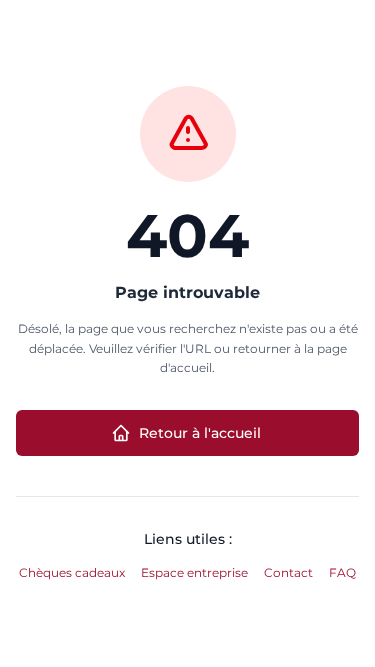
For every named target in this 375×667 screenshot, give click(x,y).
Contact (288, 572)
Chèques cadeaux (72, 572)
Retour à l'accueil (200, 433)
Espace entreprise (194, 572)
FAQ (342, 572)
